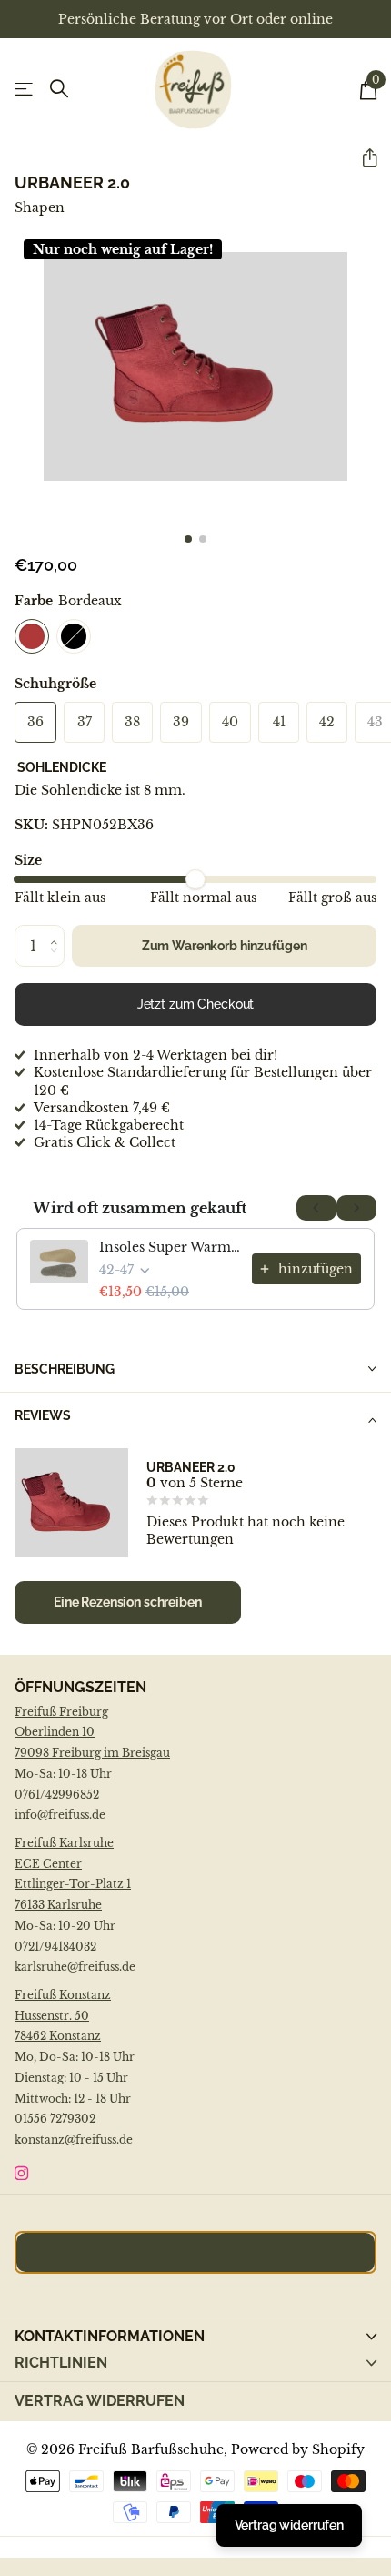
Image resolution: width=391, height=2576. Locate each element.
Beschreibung (65, 1369)
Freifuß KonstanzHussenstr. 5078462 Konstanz (63, 2016)
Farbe (68, 601)
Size (28, 860)
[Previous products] (316, 1208)
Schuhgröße (55, 684)
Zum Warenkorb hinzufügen (225, 946)
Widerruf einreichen (195, 2252)
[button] (362, 158)
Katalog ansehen (25, 90)
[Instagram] (21, 2173)
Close (195, 2363)
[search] (59, 89)
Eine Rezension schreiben (128, 1602)
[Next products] (356, 1208)
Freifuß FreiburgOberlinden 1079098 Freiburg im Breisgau (92, 1733)
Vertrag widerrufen (100, 2401)
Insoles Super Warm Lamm (170, 1247)
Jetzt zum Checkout (196, 1004)
